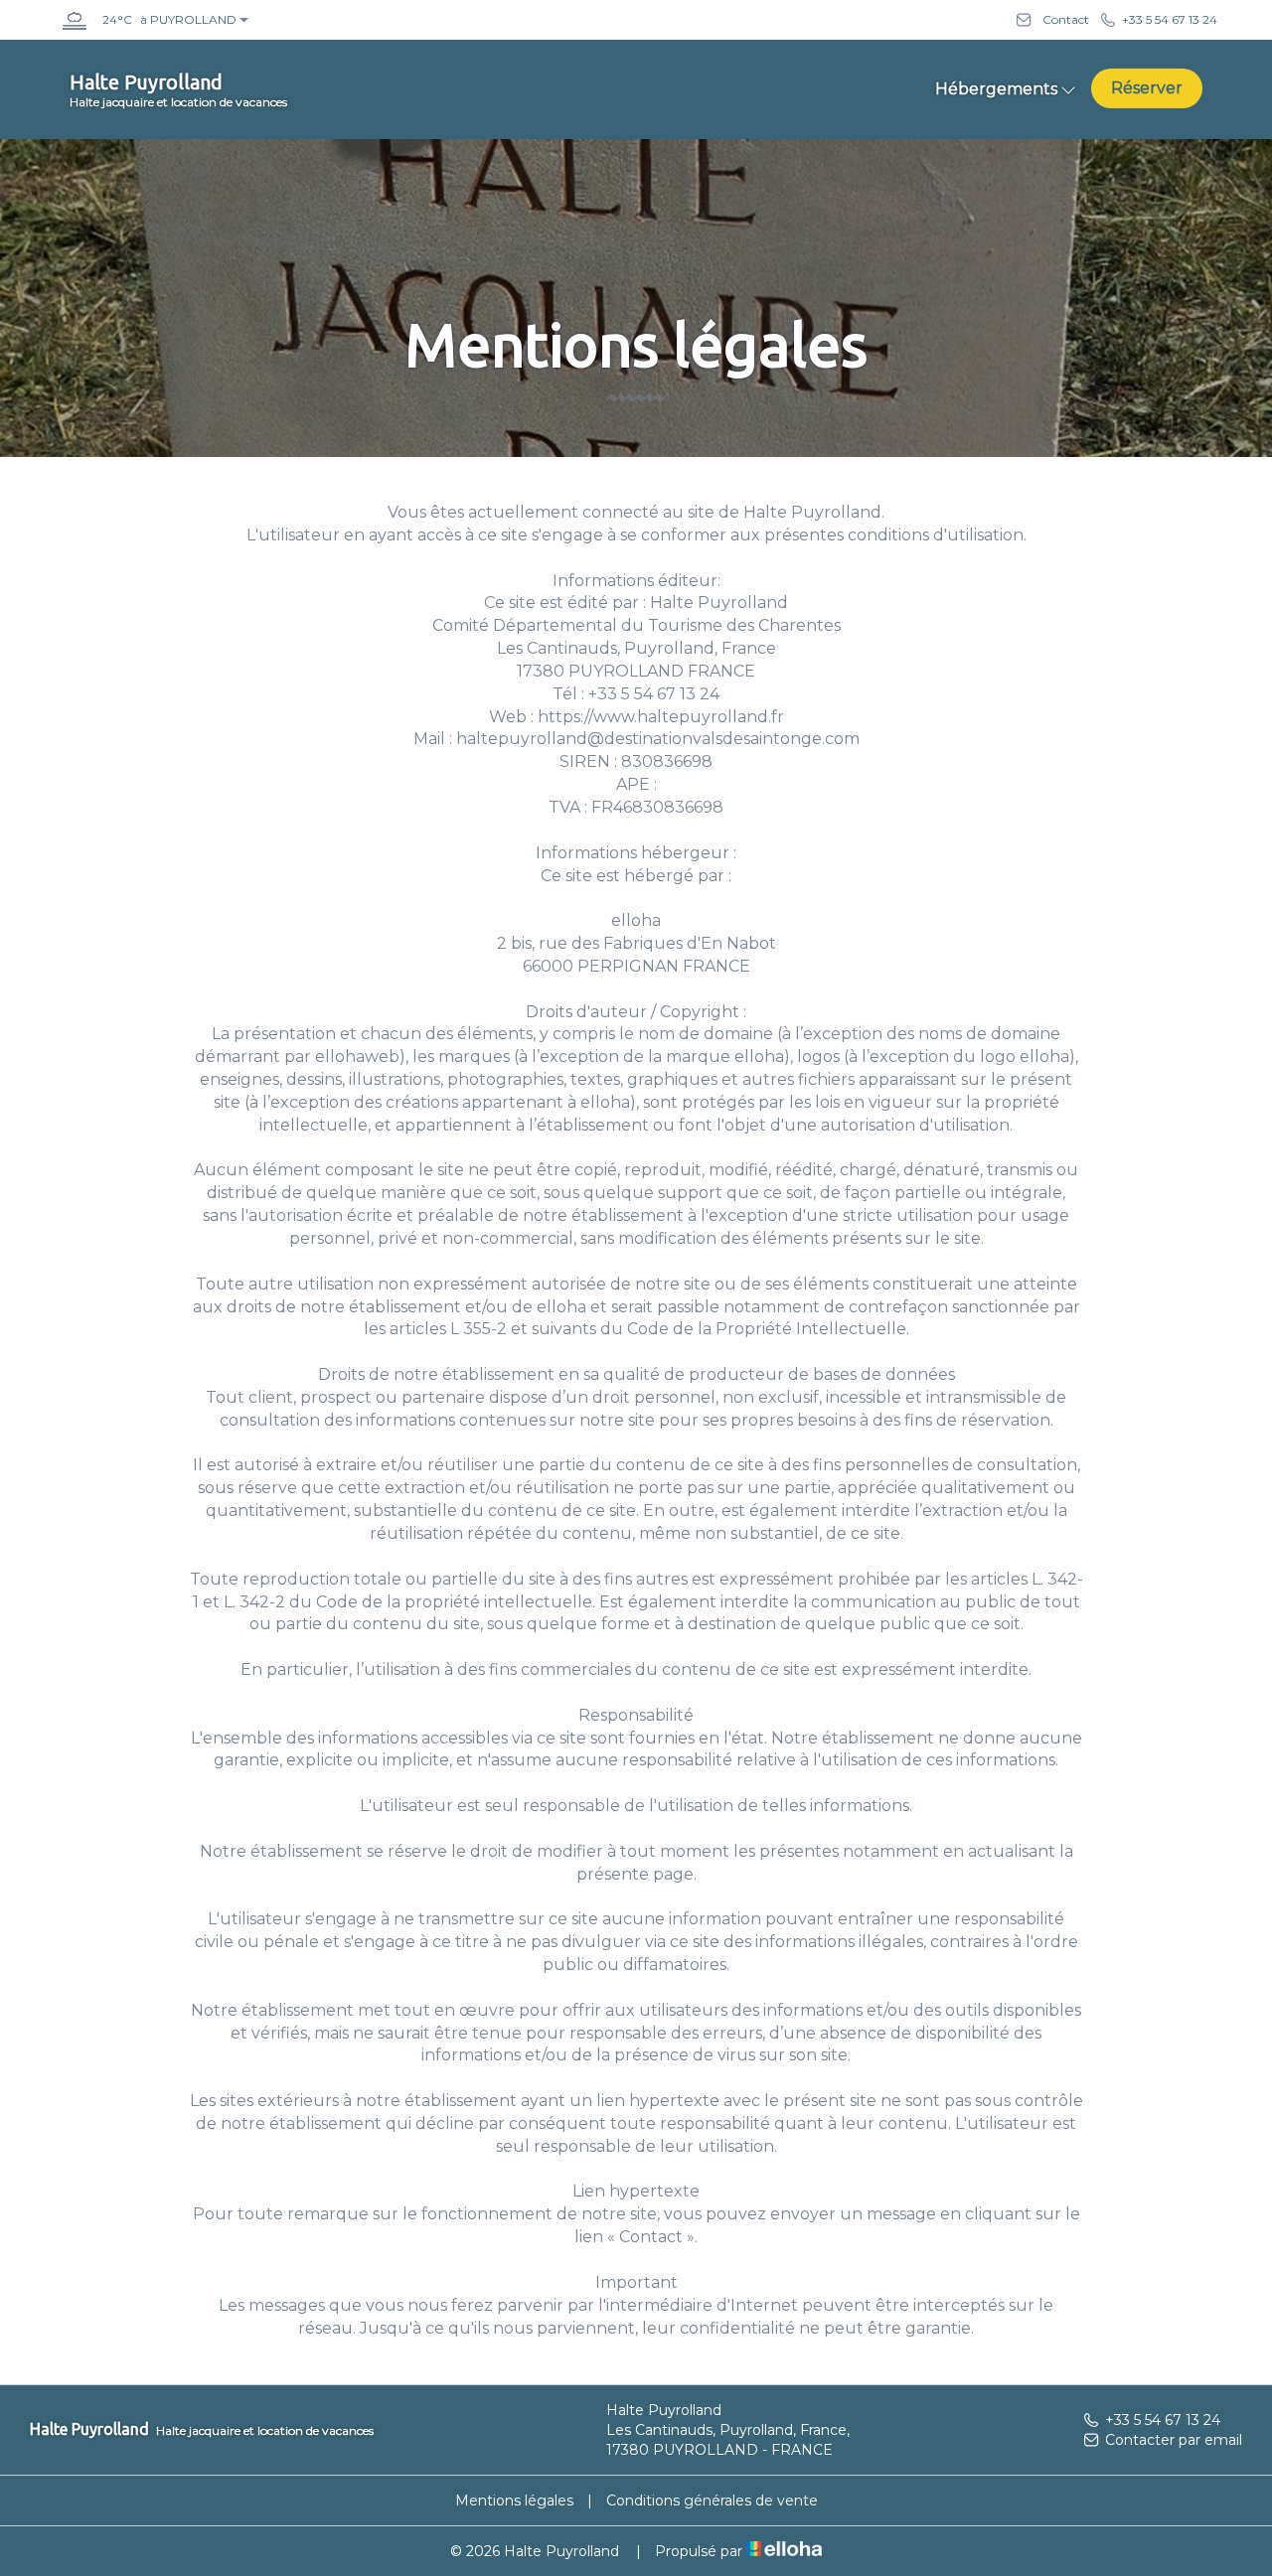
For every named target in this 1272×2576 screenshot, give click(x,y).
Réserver (1147, 88)
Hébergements (996, 89)
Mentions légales (514, 2500)
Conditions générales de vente (712, 2500)
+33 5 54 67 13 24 (1163, 2420)
